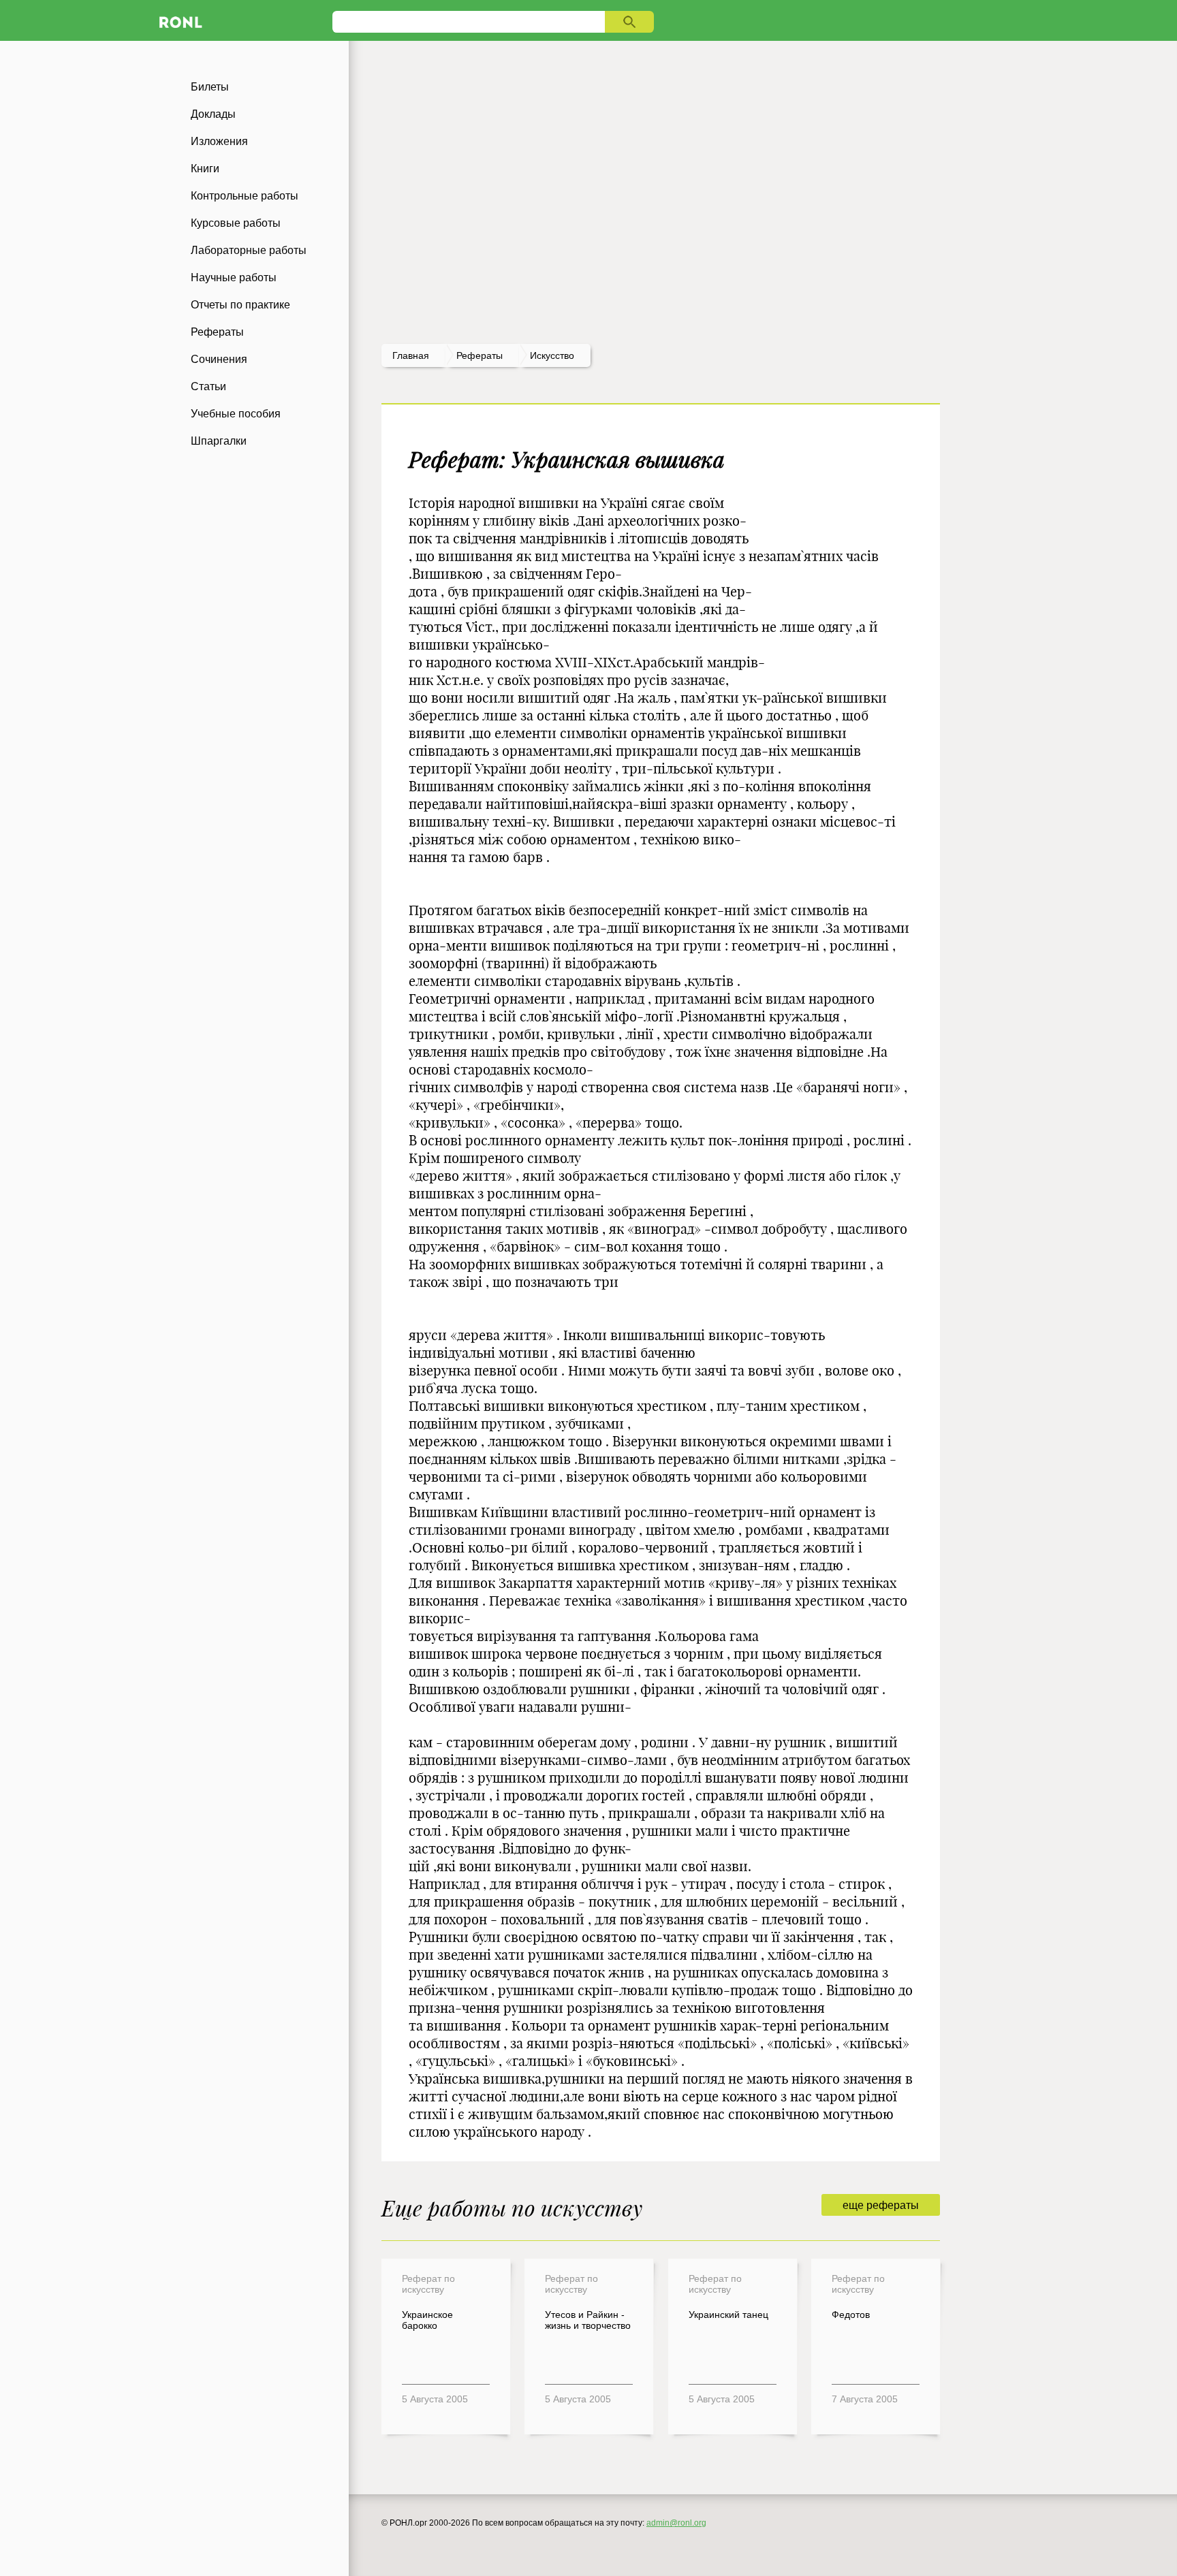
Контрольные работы (245, 196)
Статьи (208, 386)
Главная (411, 355)
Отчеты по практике (240, 305)
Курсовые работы (236, 223)
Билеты (210, 87)
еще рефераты (881, 2205)
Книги (205, 169)
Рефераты (217, 332)
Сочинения (219, 359)
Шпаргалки (219, 441)
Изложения (219, 141)
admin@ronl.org (676, 2523)
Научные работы (234, 277)
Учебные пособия (236, 414)
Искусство (552, 355)
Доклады (213, 114)
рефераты (480, 355)
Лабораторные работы (249, 250)
